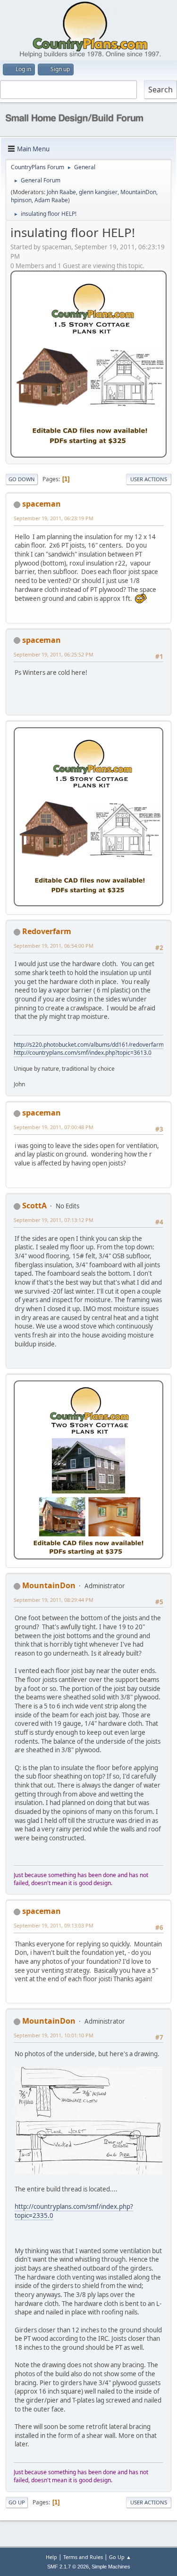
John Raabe (61, 192)
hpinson (21, 200)
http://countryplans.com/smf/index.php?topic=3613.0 (83, 1053)
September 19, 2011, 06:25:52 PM (54, 654)
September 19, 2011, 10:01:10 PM (54, 2035)
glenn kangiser (98, 192)
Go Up (17, 2502)
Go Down (22, 479)
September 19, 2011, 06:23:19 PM (54, 518)
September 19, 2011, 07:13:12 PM (54, 1220)
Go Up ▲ (120, 2557)
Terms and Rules (83, 2557)
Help (51, 2557)
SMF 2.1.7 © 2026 (68, 2567)
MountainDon (138, 192)
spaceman (42, 504)
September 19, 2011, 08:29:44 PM (54, 1600)
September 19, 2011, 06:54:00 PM (54, 946)
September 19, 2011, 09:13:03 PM (54, 1925)
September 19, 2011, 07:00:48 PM (54, 1127)
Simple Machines (111, 2567)
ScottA (34, 1206)
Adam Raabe (51, 200)
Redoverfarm (47, 931)
